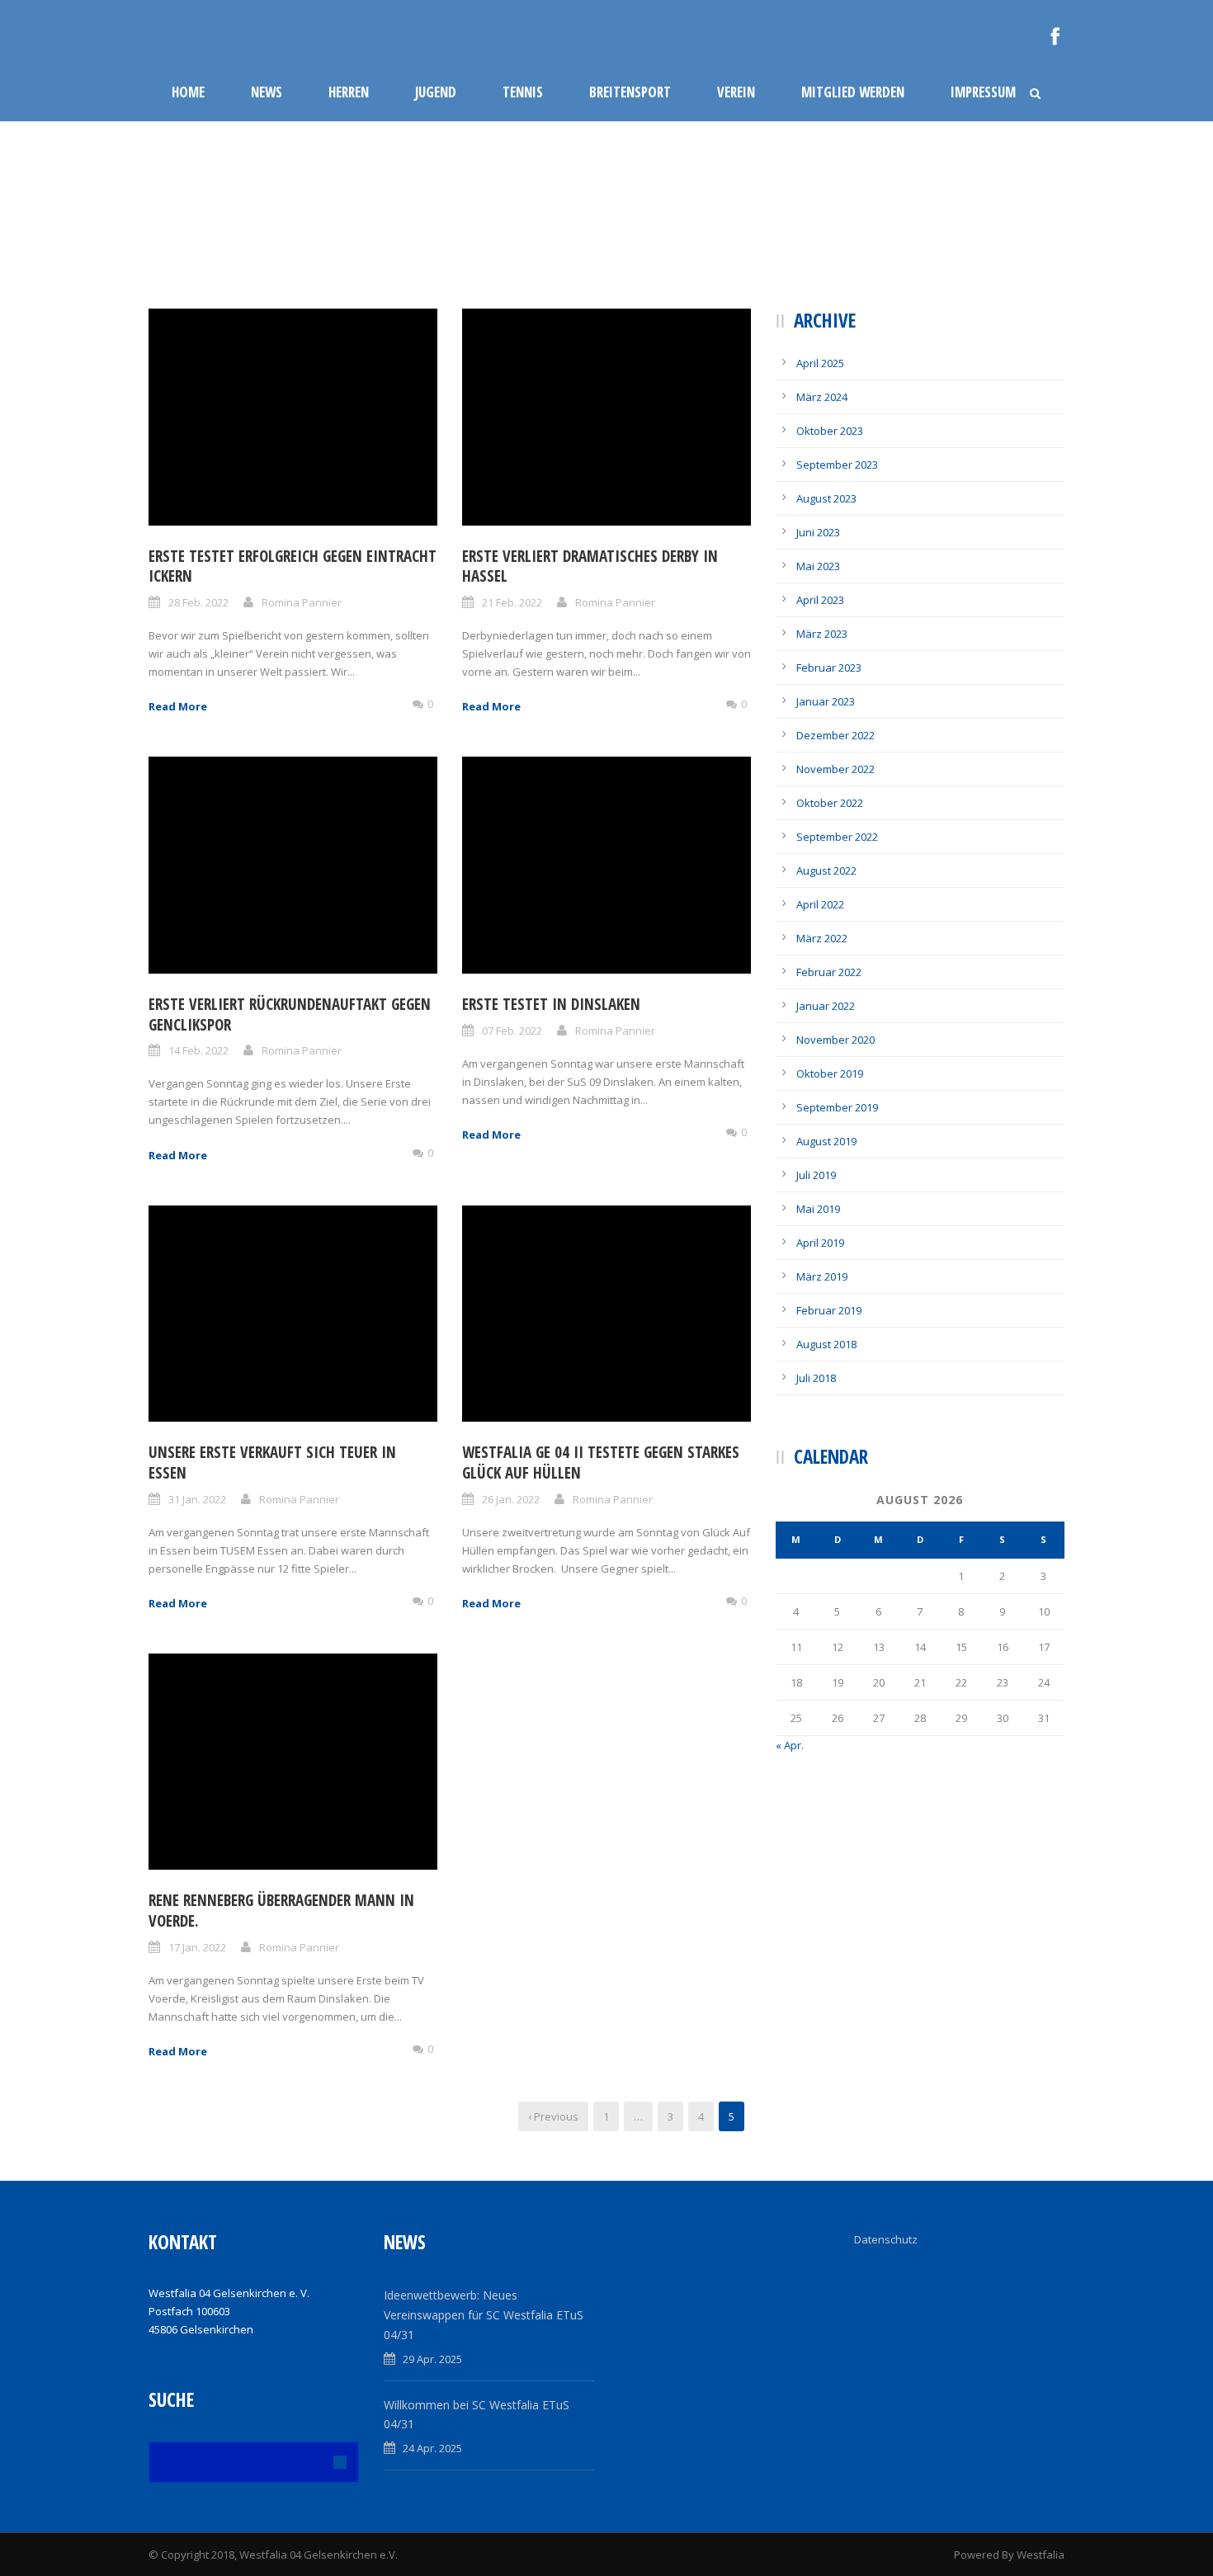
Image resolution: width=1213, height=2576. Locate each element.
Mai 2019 (818, 1209)
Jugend (436, 92)
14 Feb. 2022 (198, 1050)
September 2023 (837, 465)
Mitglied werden (853, 92)
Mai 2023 (818, 566)
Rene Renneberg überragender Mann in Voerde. (281, 1911)
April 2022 (820, 904)
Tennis (523, 92)
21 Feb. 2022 (512, 602)
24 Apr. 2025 (432, 2448)
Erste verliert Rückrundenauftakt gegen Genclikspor (290, 1014)
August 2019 (826, 1141)
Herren (349, 92)
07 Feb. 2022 (512, 1031)
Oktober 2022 (830, 803)
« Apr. (790, 1745)
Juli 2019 (816, 1175)
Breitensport (630, 92)
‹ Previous (553, 2116)
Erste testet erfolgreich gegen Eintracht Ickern (293, 566)
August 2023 (826, 498)
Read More (178, 706)
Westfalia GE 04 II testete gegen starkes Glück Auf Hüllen (601, 1463)
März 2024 (822, 397)
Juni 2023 (818, 532)
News (267, 92)
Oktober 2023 (830, 431)
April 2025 (820, 363)
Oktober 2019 (830, 1073)
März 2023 (822, 634)
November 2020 (835, 1040)
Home (188, 92)
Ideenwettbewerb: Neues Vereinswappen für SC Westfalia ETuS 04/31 (484, 2315)
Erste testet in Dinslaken (551, 1004)
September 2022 (837, 837)
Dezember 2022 (835, 735)
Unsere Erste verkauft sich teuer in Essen (272, 1463)
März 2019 (822, 1276)
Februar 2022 (829, 972)
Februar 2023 (829, 668)
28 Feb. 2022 (198, 602)
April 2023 (820, 600)
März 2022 (822, 938)
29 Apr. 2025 (432, 2359)
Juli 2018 (816, 1378)
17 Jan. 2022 (197, 1947)
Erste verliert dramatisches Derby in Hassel (590, 566)
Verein (736, 92)
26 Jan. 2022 (511, 1499)
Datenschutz (886, 2239)
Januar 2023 (826, 701)
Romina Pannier (302, 602)
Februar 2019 (829, 1310)
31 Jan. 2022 (197, 1499)
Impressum (983, 92)
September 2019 (837, 1107)
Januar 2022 (826, 1006)
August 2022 (826, 870)
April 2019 (820, 1243)
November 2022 (835, 769)
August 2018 (826, 1344)
